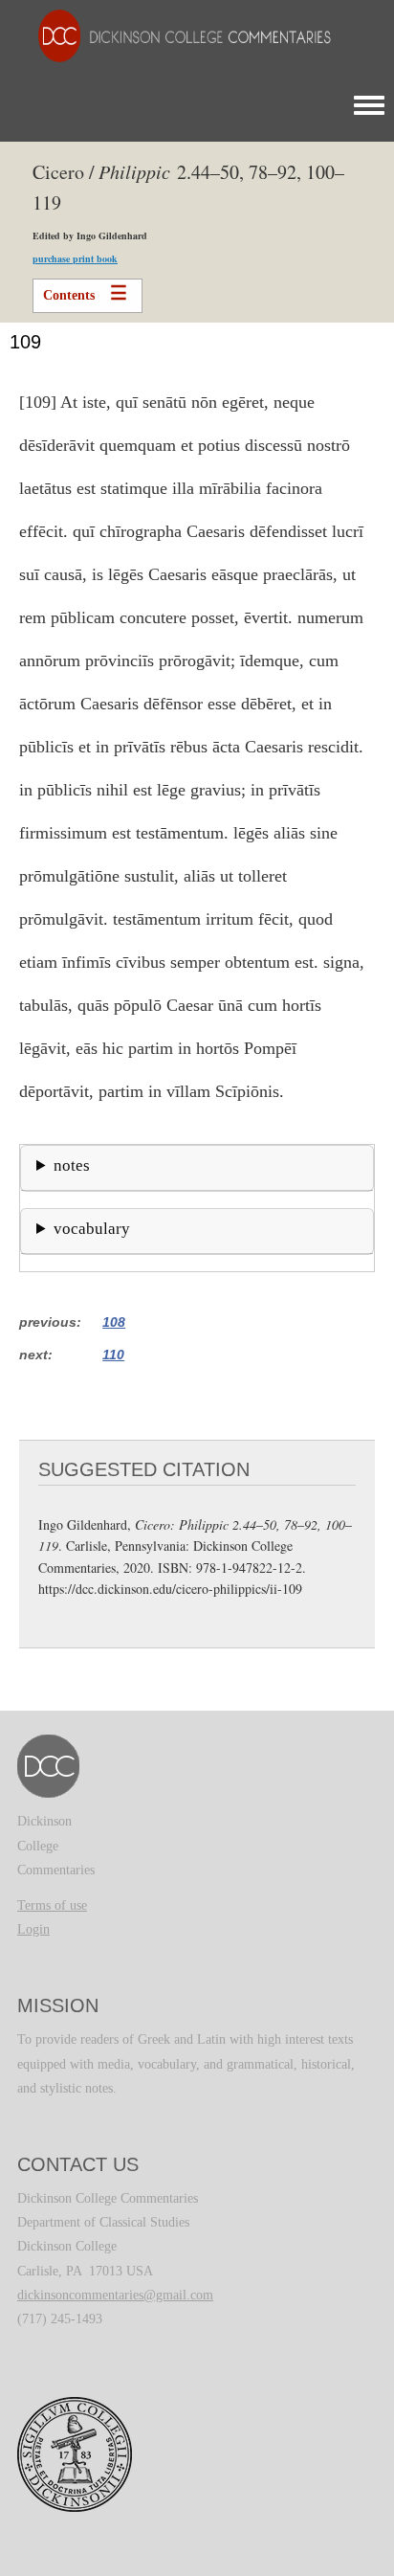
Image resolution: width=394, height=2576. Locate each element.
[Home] (175, 35)
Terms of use (52, 1905)
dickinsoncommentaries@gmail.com (115, 2295)
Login (33, 1929)
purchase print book (75, 258)
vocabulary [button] (92, 1229)
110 (113, 1355)
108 (114, 1322)
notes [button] (72, 1165)
